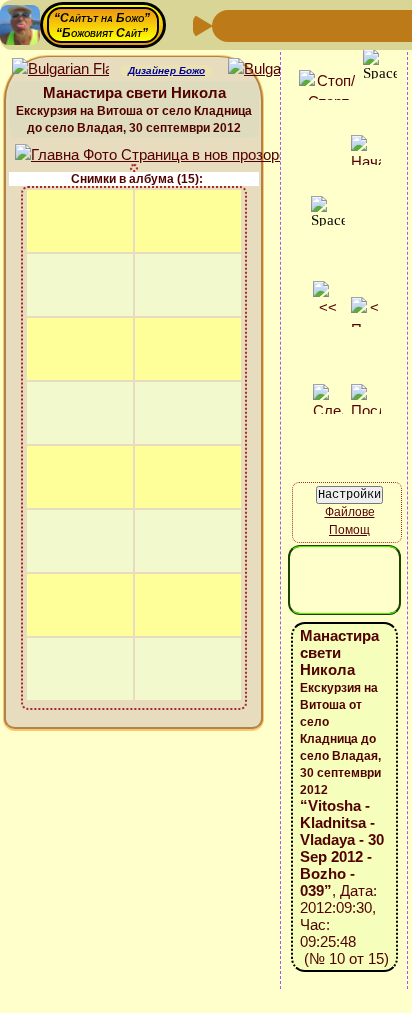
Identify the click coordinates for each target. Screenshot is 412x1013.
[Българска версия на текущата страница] (276, 69)
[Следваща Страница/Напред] (262, 24)
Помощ (349, 530)
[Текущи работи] (358, 24)
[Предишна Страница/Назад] (230, 24)
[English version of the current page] (60, 69)
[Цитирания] (326, 24)
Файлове (350, 512)
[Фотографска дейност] (390, 24)
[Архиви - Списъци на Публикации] (294, 24)
